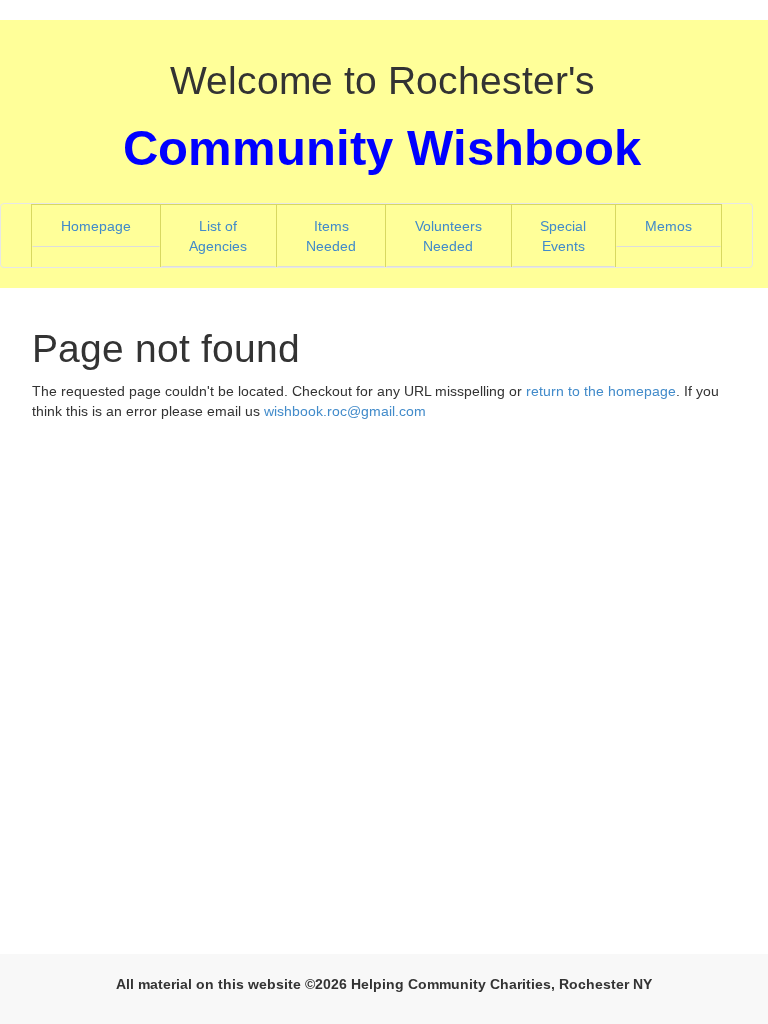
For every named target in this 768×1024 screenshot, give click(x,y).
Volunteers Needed (463, 236)
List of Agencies (232, 236)
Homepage (110, 225)
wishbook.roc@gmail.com (345, 411)
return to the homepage (601, 391)
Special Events (577, 236)
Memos (668, 226)
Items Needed (345, 236)
